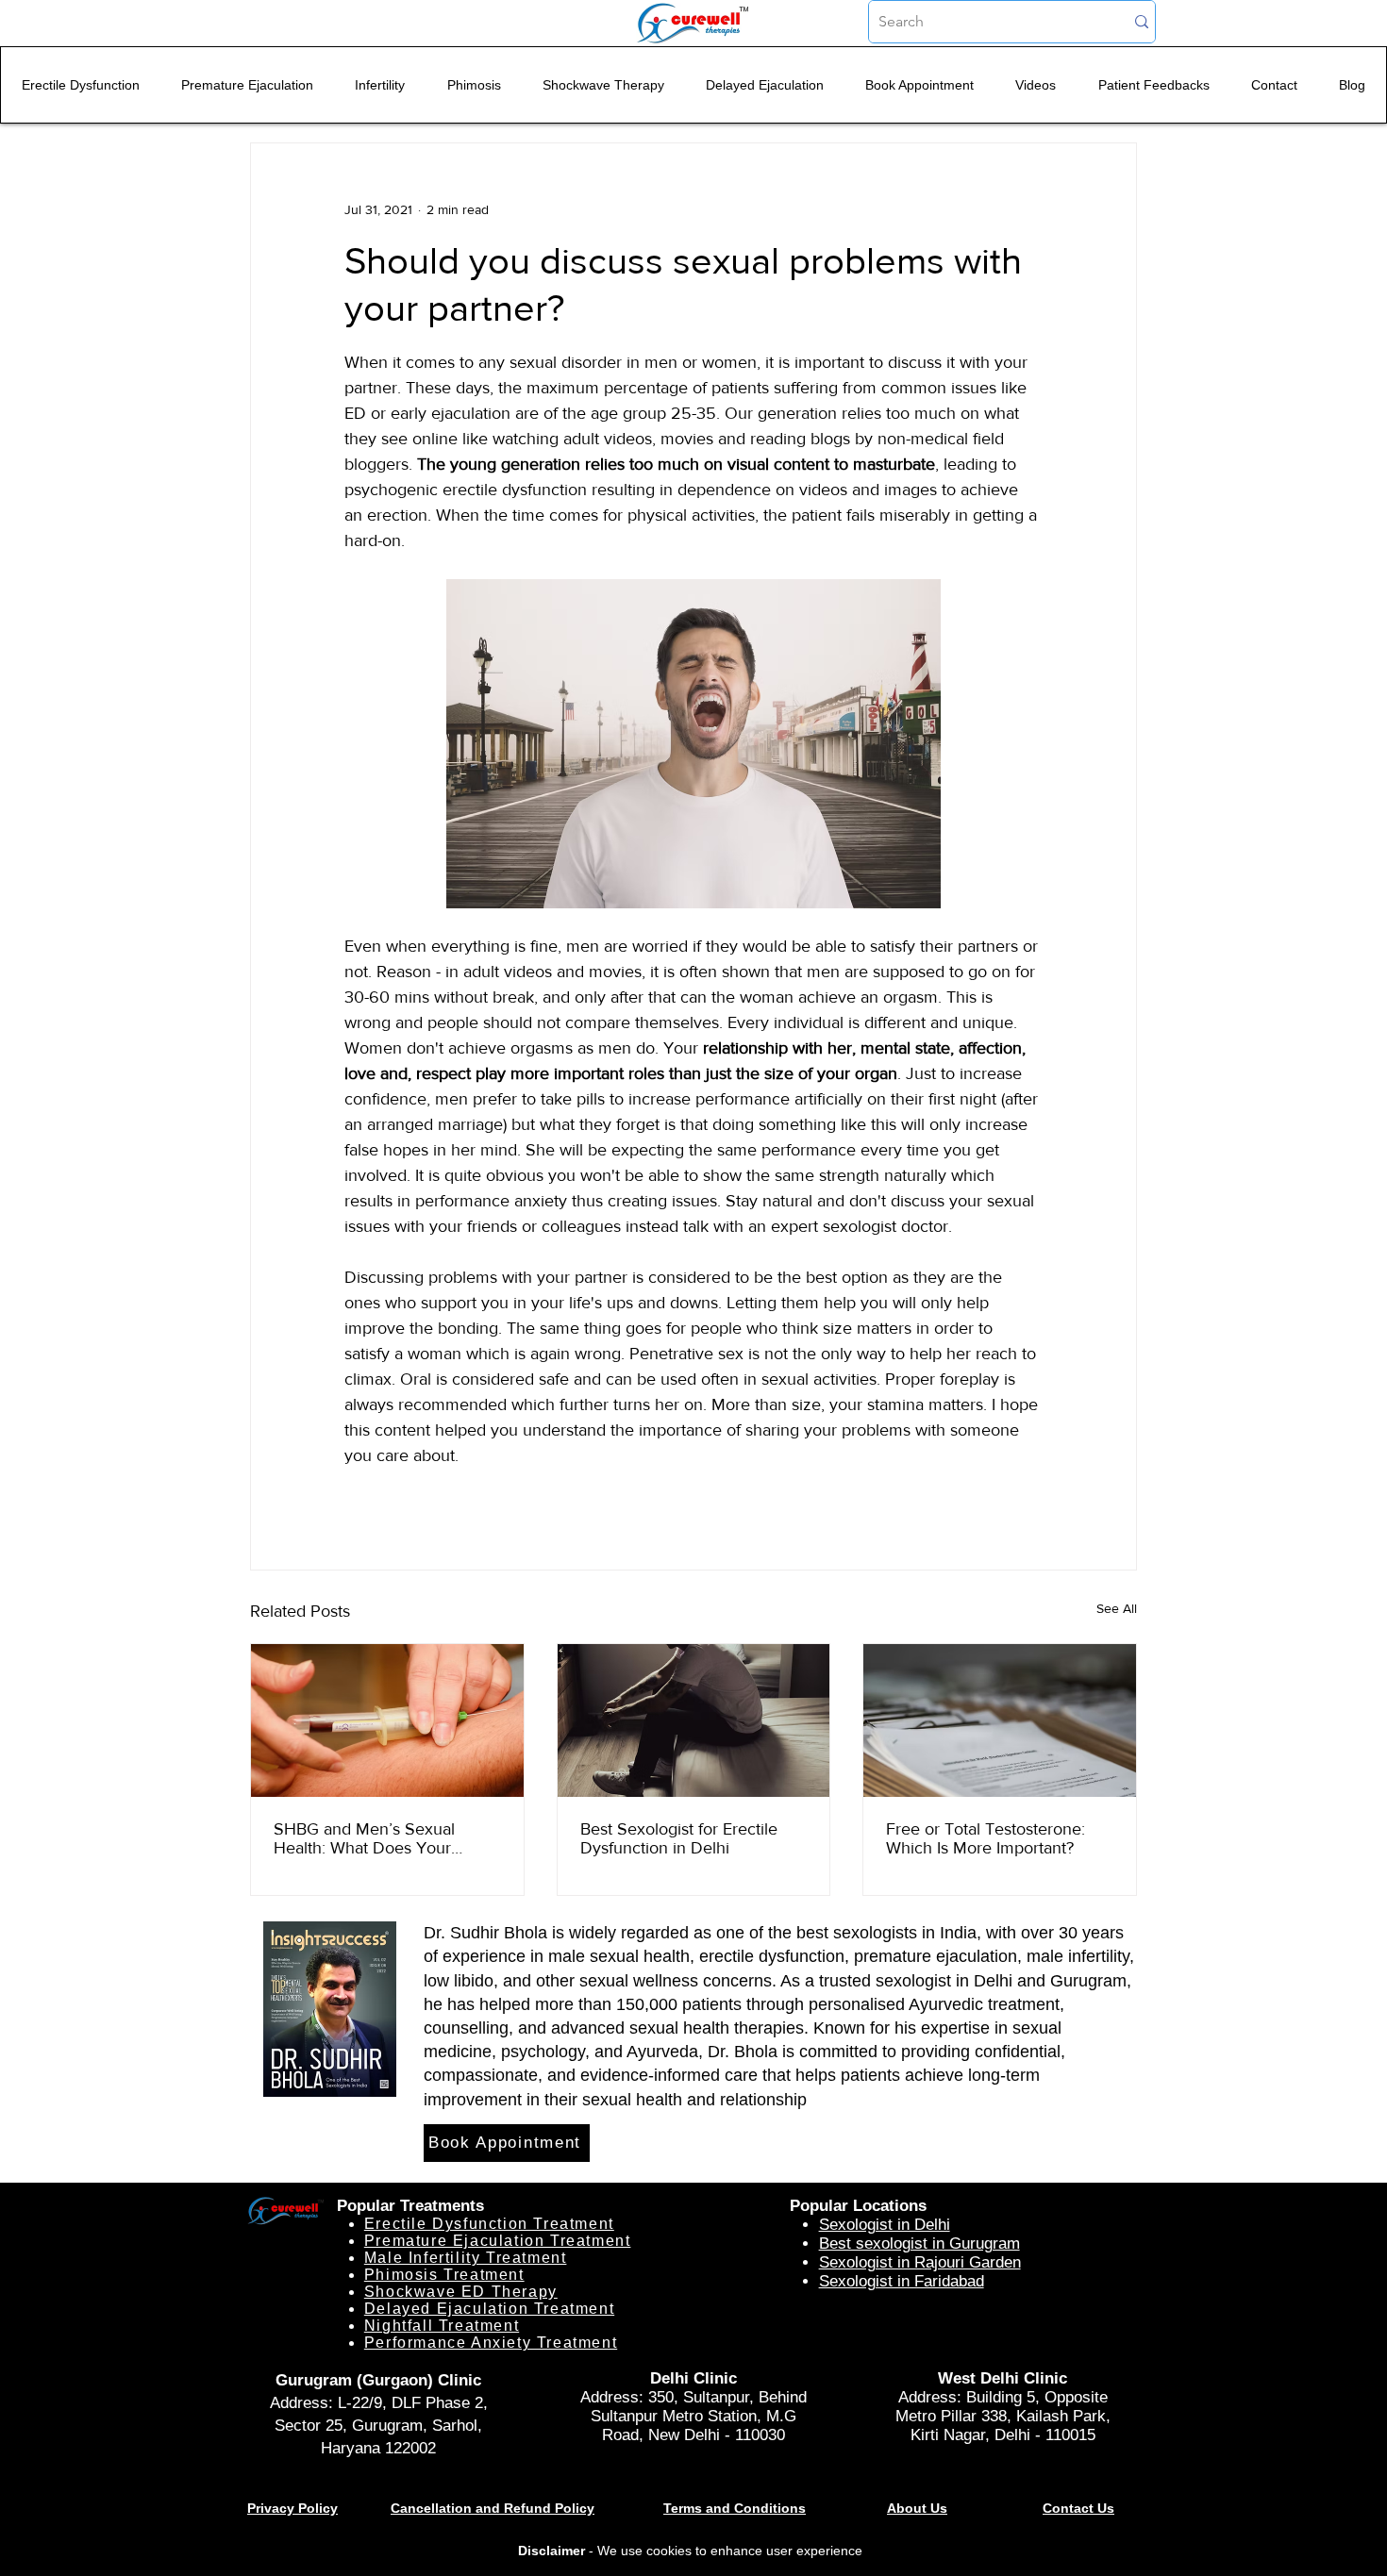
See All (1117, 1608)
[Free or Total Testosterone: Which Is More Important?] (1000, 1720)
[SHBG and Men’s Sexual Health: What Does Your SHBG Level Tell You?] (387, 1720)
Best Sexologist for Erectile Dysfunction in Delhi (679, 1838)
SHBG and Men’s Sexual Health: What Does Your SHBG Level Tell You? (364, 1838)
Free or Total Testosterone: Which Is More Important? (986, 1838)
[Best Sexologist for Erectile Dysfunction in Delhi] (694, 1720)
